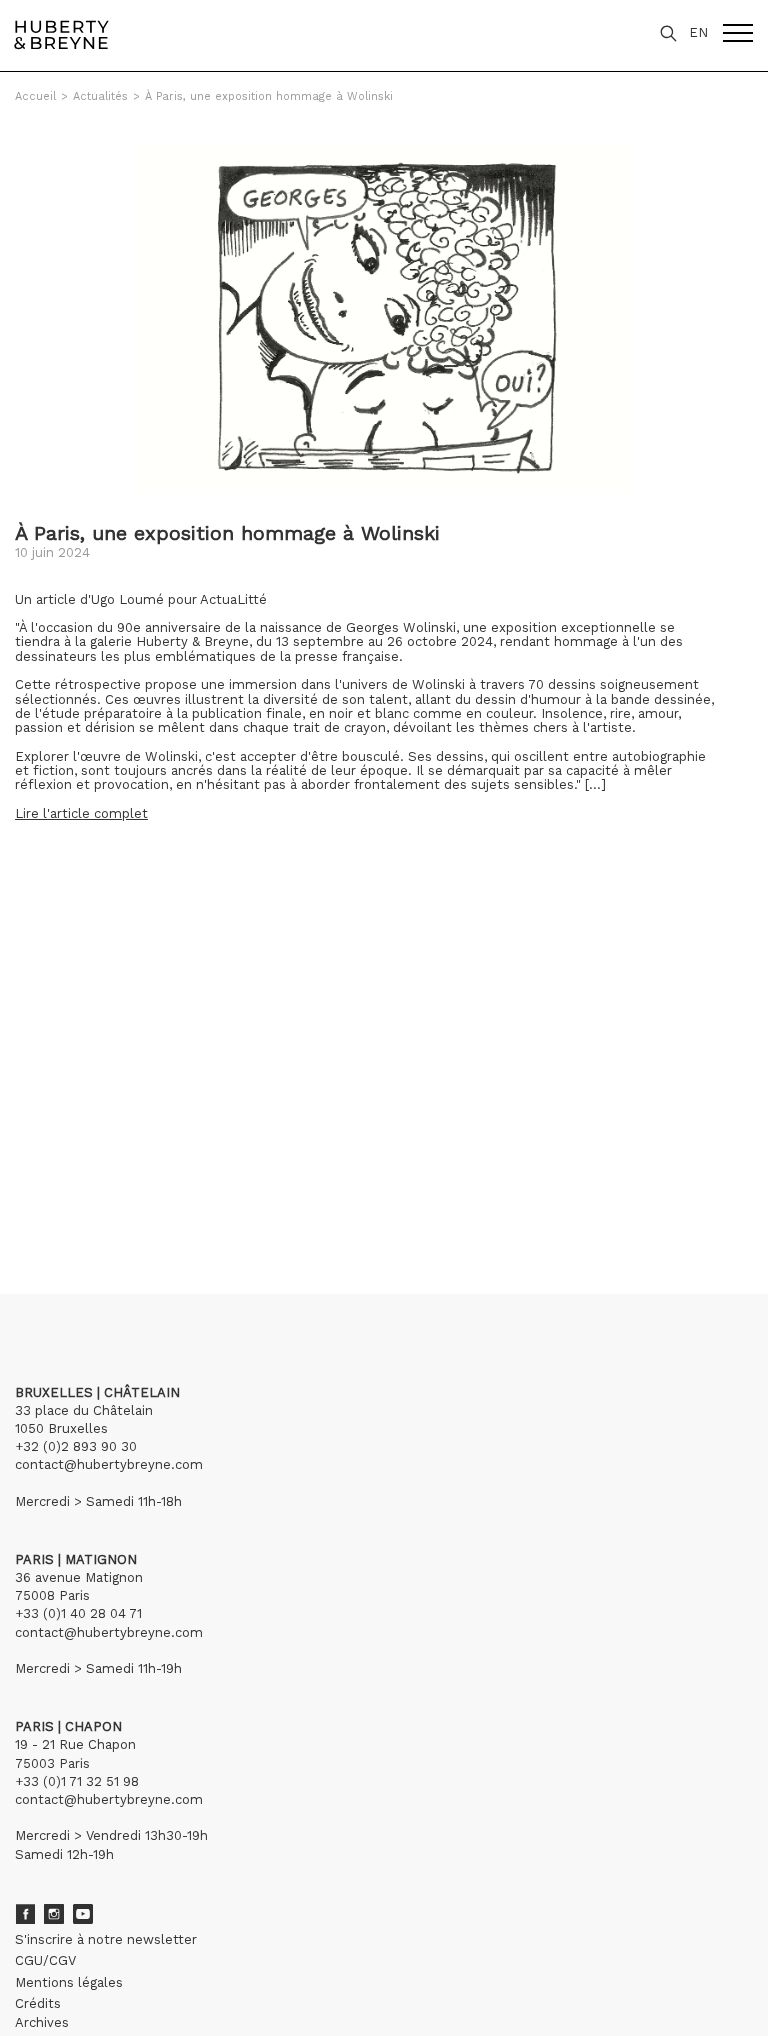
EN (698, 32)
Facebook (25, 1914)
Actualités (100, 96)
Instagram (54, 1914)
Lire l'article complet (81, 813)
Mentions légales (69, 1982)
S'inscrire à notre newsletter (106, 1939)
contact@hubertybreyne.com (109, 1464)
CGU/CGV (45, 1960)
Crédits (38, 2003)
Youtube (83, 1914)
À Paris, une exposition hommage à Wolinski (269, 96)
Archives (42, 2022)
